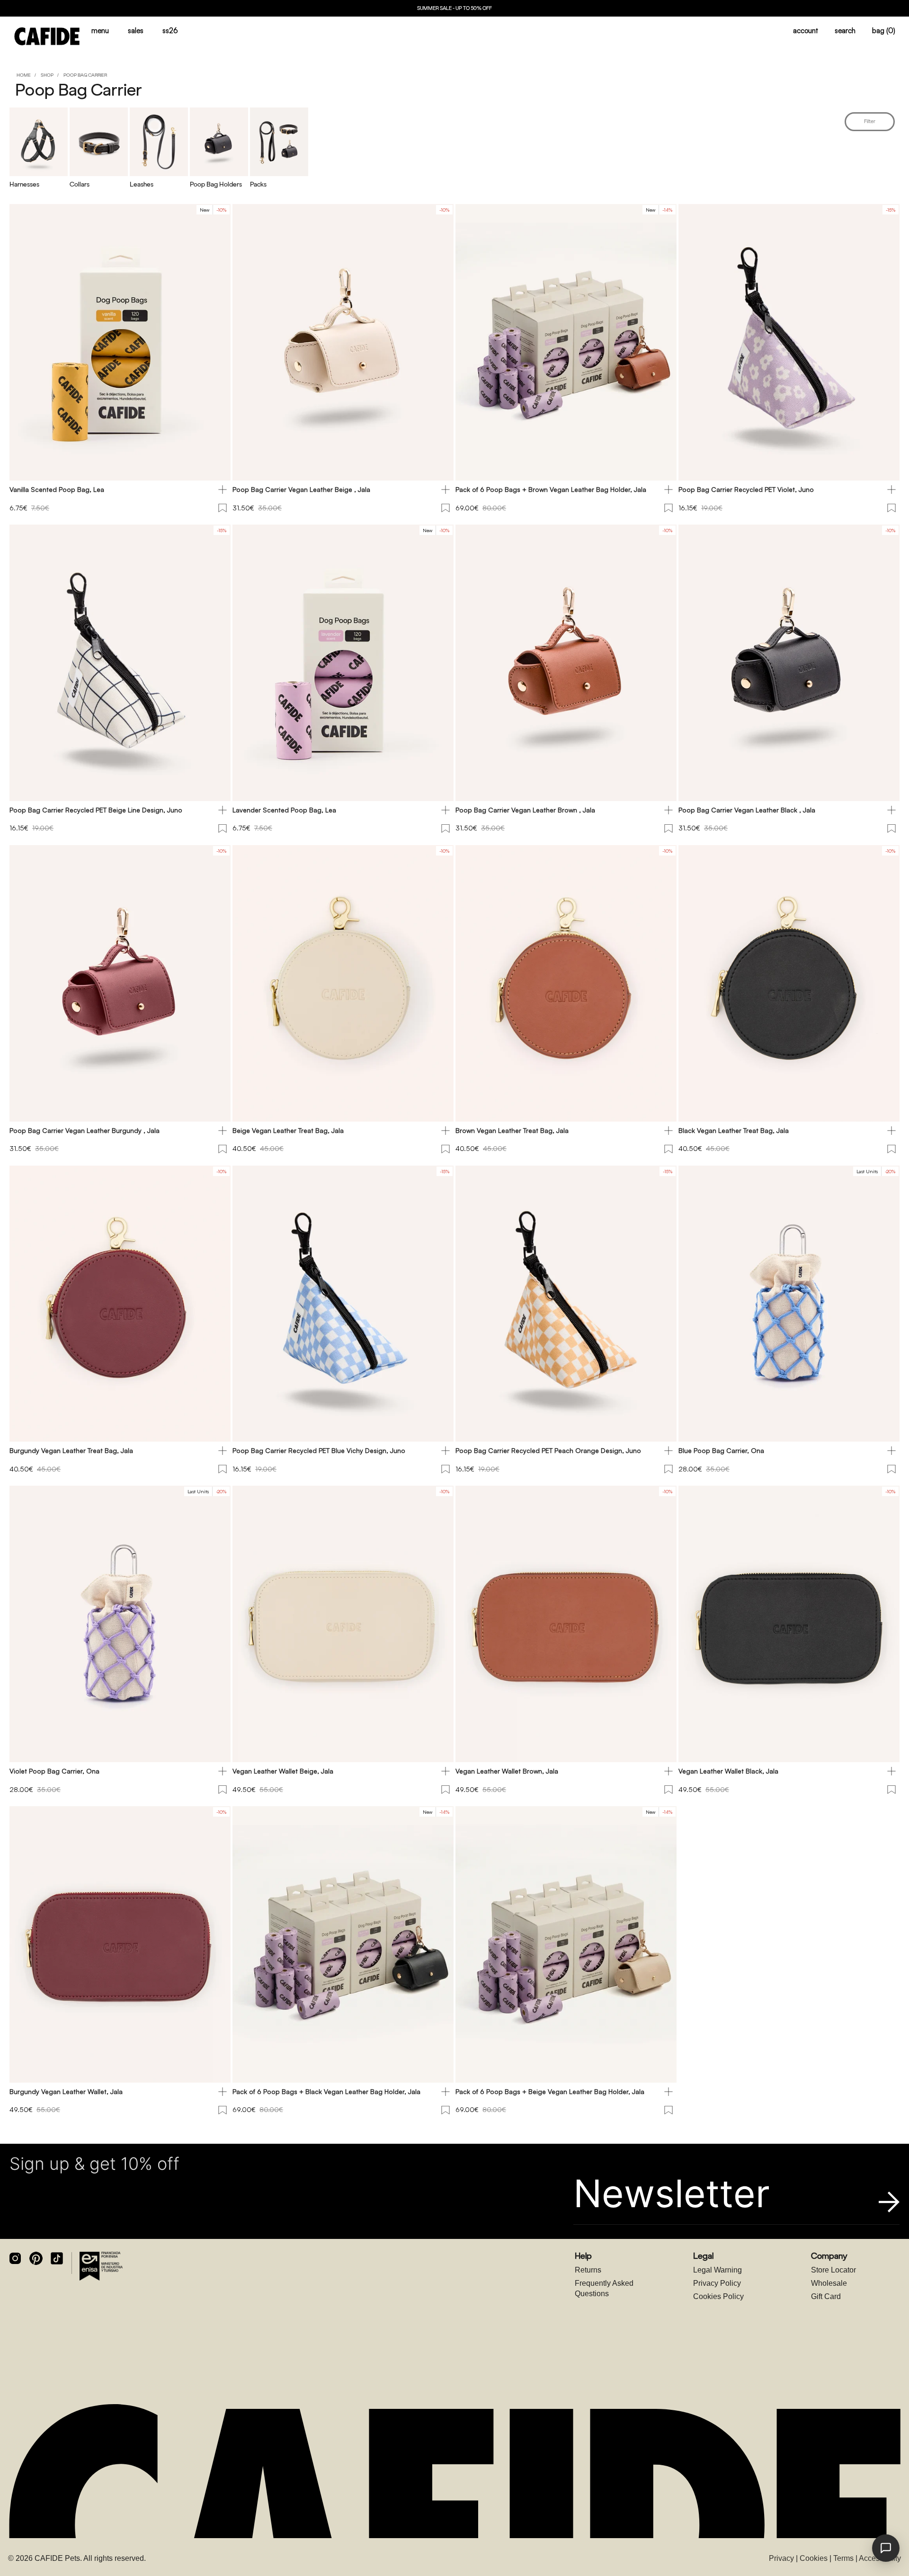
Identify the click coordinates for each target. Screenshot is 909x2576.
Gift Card (826, 2296)
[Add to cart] (223, 490)
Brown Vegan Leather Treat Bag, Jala (512, 1130)
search (845, 31)
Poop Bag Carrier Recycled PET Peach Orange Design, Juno (548, 1450)
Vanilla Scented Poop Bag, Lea (57, 489)
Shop (47, 75)
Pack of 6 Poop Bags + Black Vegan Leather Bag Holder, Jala (326, 2091)
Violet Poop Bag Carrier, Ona (54, 1771)
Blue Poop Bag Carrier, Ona (721, 1450)
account (806, 31)
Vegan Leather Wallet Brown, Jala (507, 1771)
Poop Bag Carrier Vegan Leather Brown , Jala (525, 810)
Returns (588, 2270)
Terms (843, 2558)
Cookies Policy (718, 2296)
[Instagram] (15, 2258)
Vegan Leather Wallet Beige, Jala (283, 1771)
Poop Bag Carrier (85, 75)
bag (884, 31)
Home (24, 75)
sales (136, 31)
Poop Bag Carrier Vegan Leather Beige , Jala (301, 489)
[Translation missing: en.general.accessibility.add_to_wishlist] (223, 508)
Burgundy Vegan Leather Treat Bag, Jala (71, 1450)
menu (100, 31)
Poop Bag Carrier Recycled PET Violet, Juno (746, 489)
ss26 (170, 31)
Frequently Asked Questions (604, 2288)
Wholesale (829, 2283)
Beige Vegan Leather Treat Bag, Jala (288, 1130)
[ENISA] (101, 2266)
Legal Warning (717, 2270)
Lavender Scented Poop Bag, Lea (284, 810)
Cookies (814, 2558)
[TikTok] (57, 2258)
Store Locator (833, 2270)
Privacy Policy (717, 2283)
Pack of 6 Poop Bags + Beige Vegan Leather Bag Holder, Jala (550, 2091)
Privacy (781, 2558)
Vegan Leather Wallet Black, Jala (728, 1771)
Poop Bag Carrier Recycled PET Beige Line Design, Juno (96, 810)
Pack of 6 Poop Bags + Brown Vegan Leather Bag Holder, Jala (551, 489)
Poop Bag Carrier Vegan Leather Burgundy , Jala (85, 1130)
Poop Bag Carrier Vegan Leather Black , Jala (747, 810)
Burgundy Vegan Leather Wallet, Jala (66, 2091)
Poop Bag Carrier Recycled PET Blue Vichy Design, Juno (319, 1450)
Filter (870, 121)
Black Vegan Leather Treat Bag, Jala (734, 1130)
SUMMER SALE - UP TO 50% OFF (454, 8)
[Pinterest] (36, 2258)
